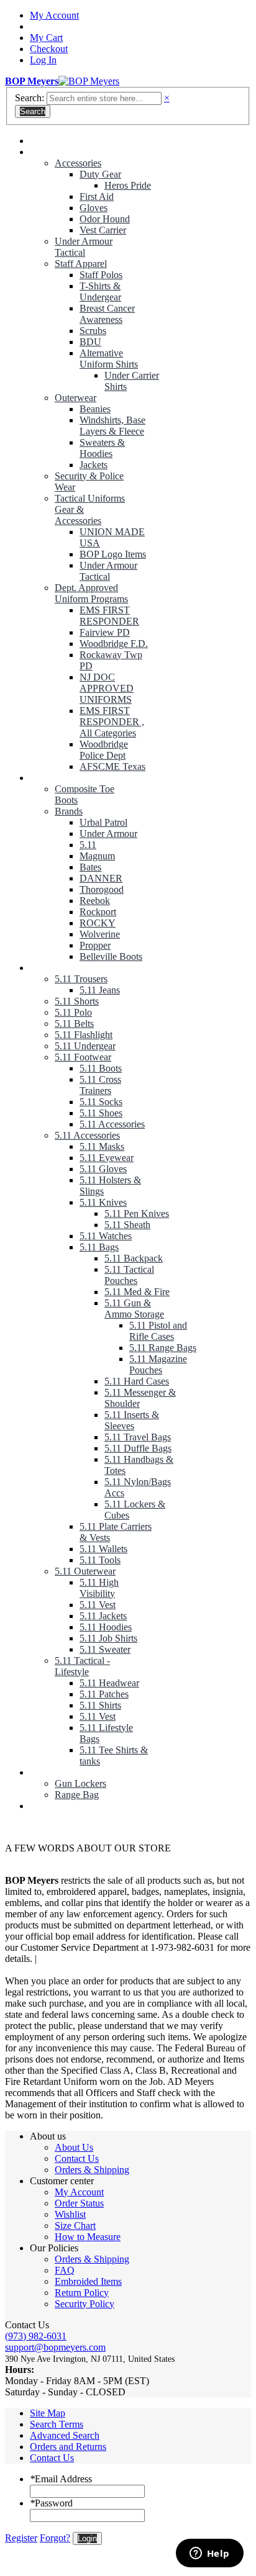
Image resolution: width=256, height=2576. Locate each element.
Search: (30, 98)
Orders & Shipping (92, 2170)
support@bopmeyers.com (55, 2347)
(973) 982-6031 (36, 2336)
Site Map (48, 2413)
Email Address (61, 2479)
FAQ (65, 2270)
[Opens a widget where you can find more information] (209, 2554)
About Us (74, 2147)
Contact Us (77, 2158)
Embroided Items (88, 2281)
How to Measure (88, 2237)
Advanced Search (65, 2435)
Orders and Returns (68, 2447)
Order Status (79, 2203)
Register (21, 2538)
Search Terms (57, 2424)
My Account (54, 15)
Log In (43, 60)
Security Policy (85, 2304)
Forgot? (55, 2538)
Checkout (49, 49)
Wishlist (70, 2214)
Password (51, 2503)
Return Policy (82, 2293)
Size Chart (75, 2226)
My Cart (46, 38)
